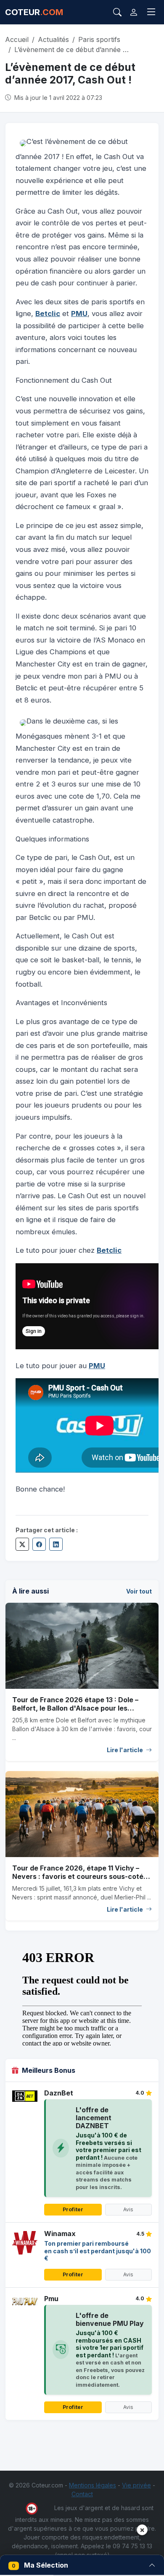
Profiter (73, 2209)
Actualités (53, 39)
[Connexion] (134, 12)
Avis (128, 2209)
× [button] (142, 2530)
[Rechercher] (117, 12)
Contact (82, 2494)
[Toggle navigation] (151, 12)
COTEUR (34, 12)
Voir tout (139, 1591)
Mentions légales (93, 2485)
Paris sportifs (99, 39)
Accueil (17, 39)
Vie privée (136, 2485)
